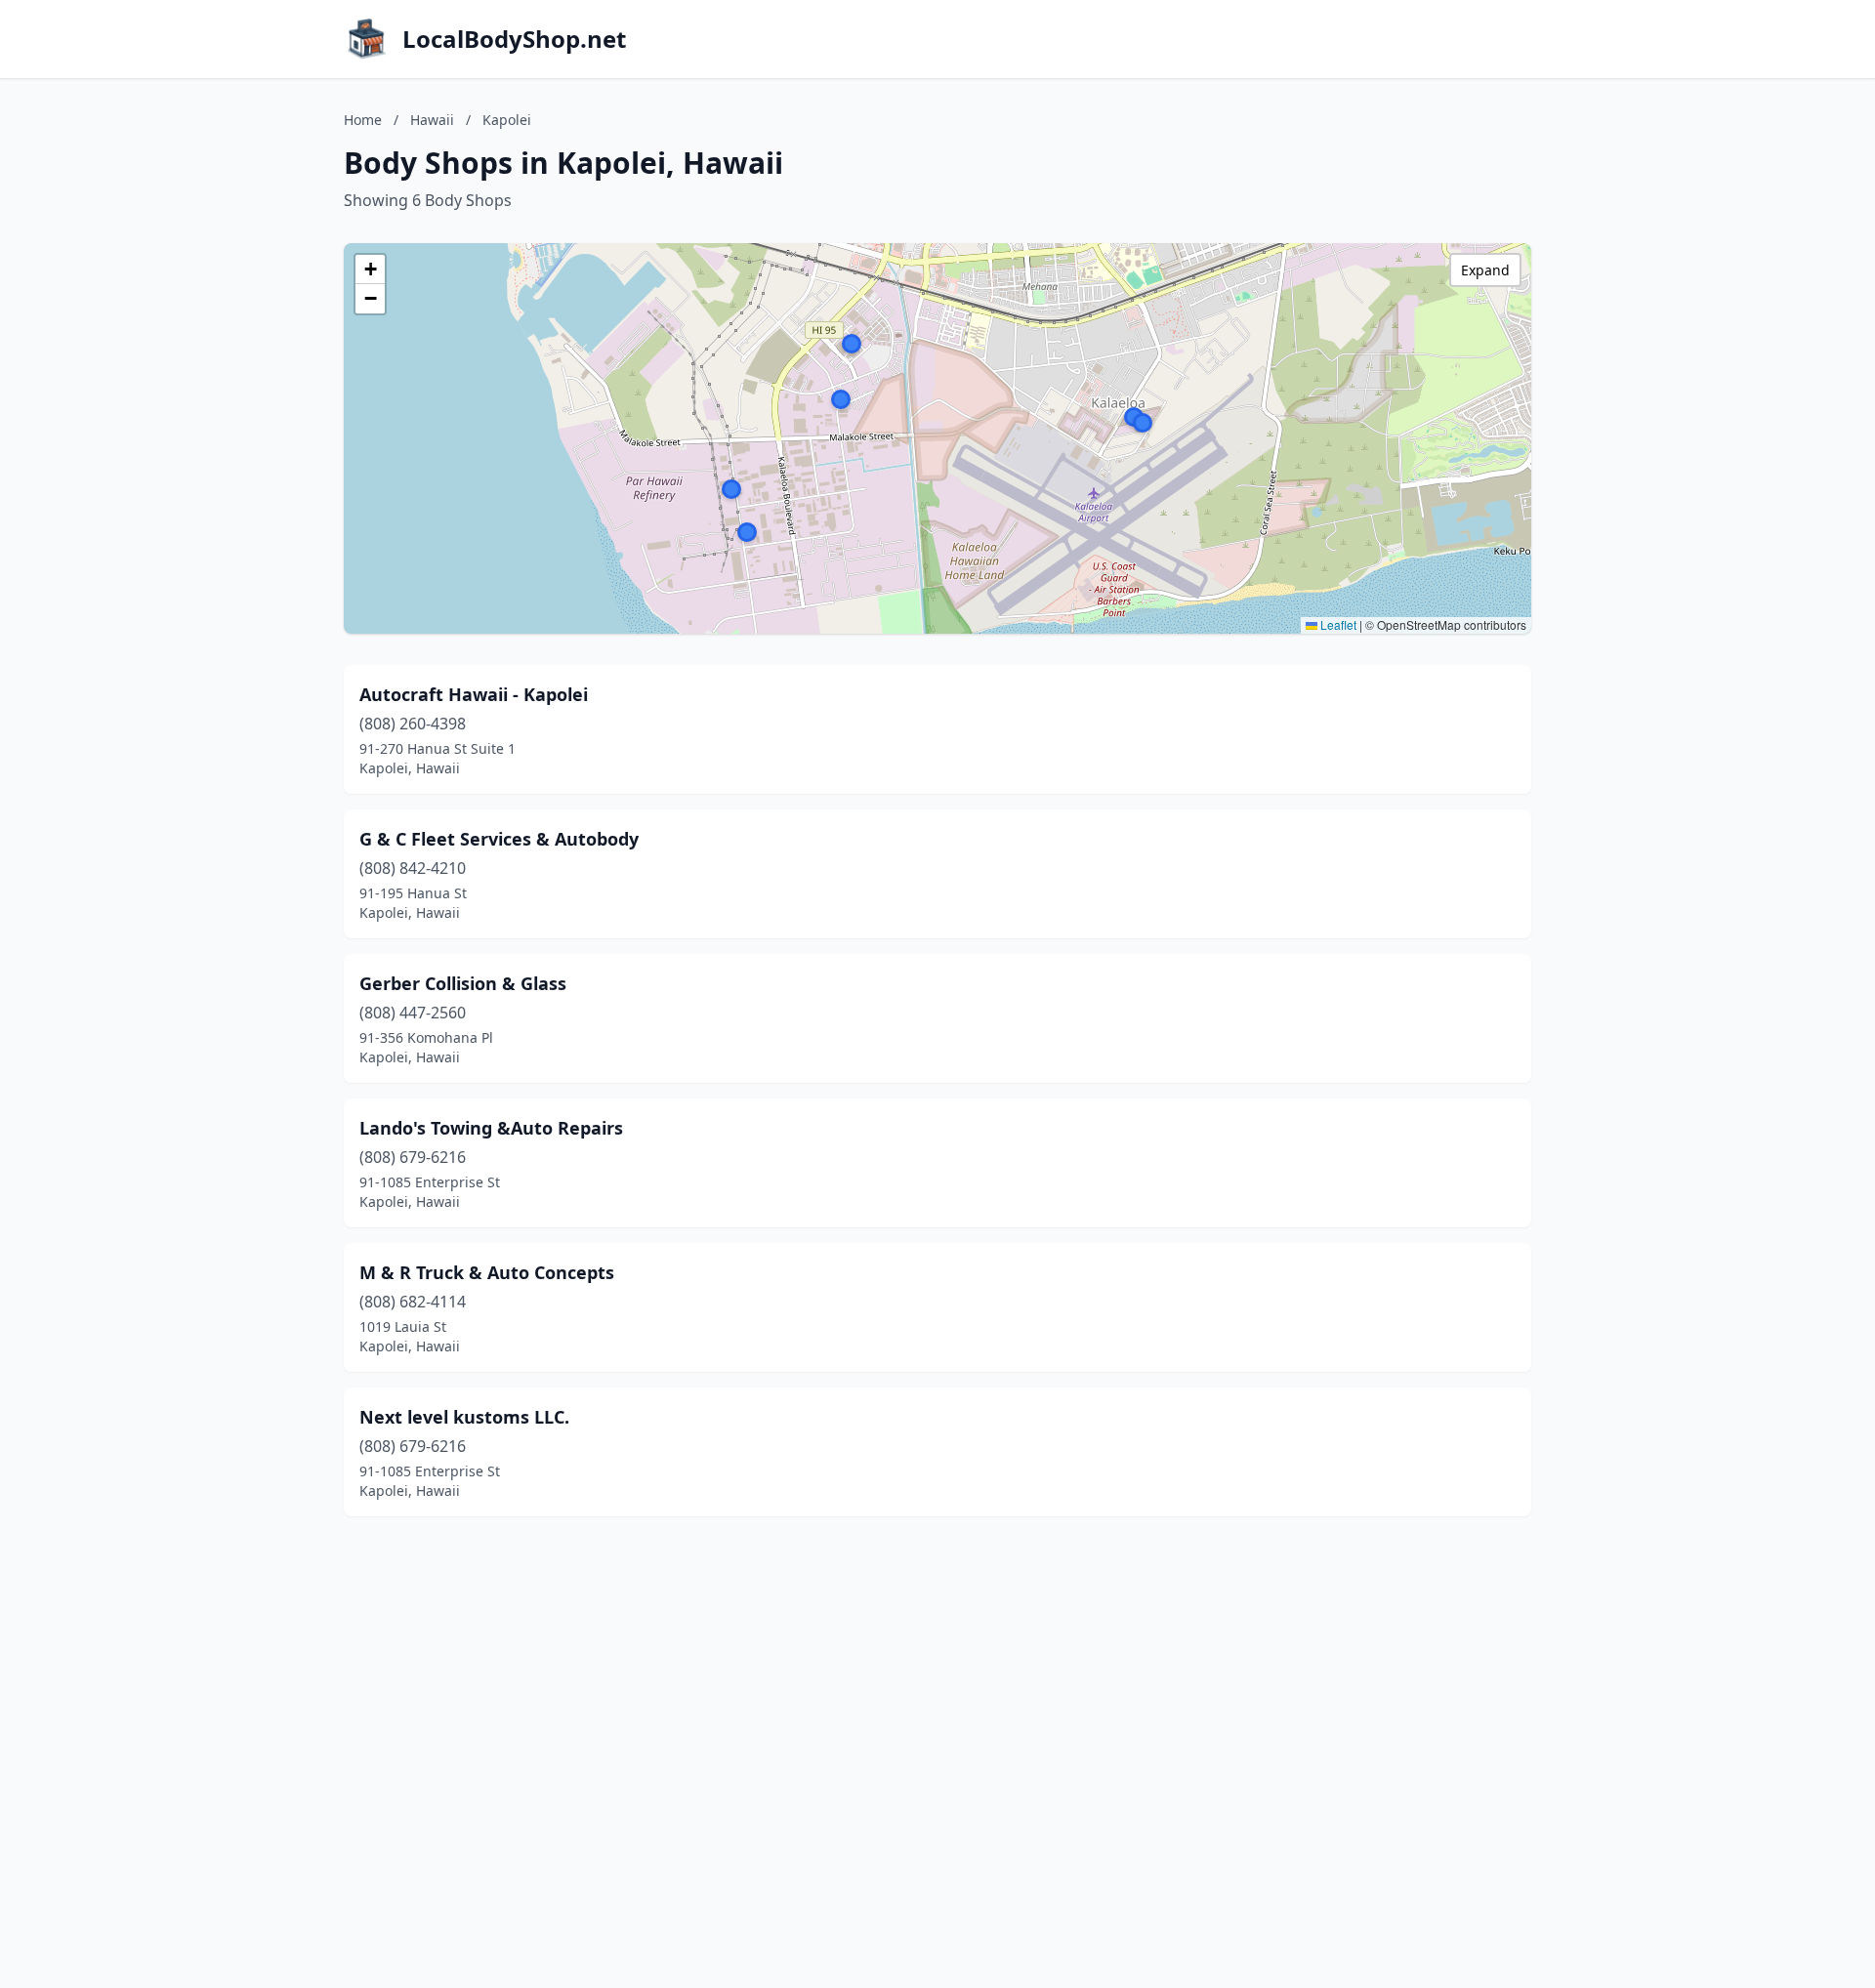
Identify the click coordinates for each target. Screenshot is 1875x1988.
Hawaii (432, 120)
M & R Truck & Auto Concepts (487, 1272)
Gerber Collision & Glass (463, 983)
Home (363, 120)
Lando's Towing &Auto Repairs (491, 1128)
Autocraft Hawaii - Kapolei (474, 694)
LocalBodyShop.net (514, 39)
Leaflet (1337, 624)
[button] (731, 489)
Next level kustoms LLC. (464, 1417)
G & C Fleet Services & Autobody (499, 839)
